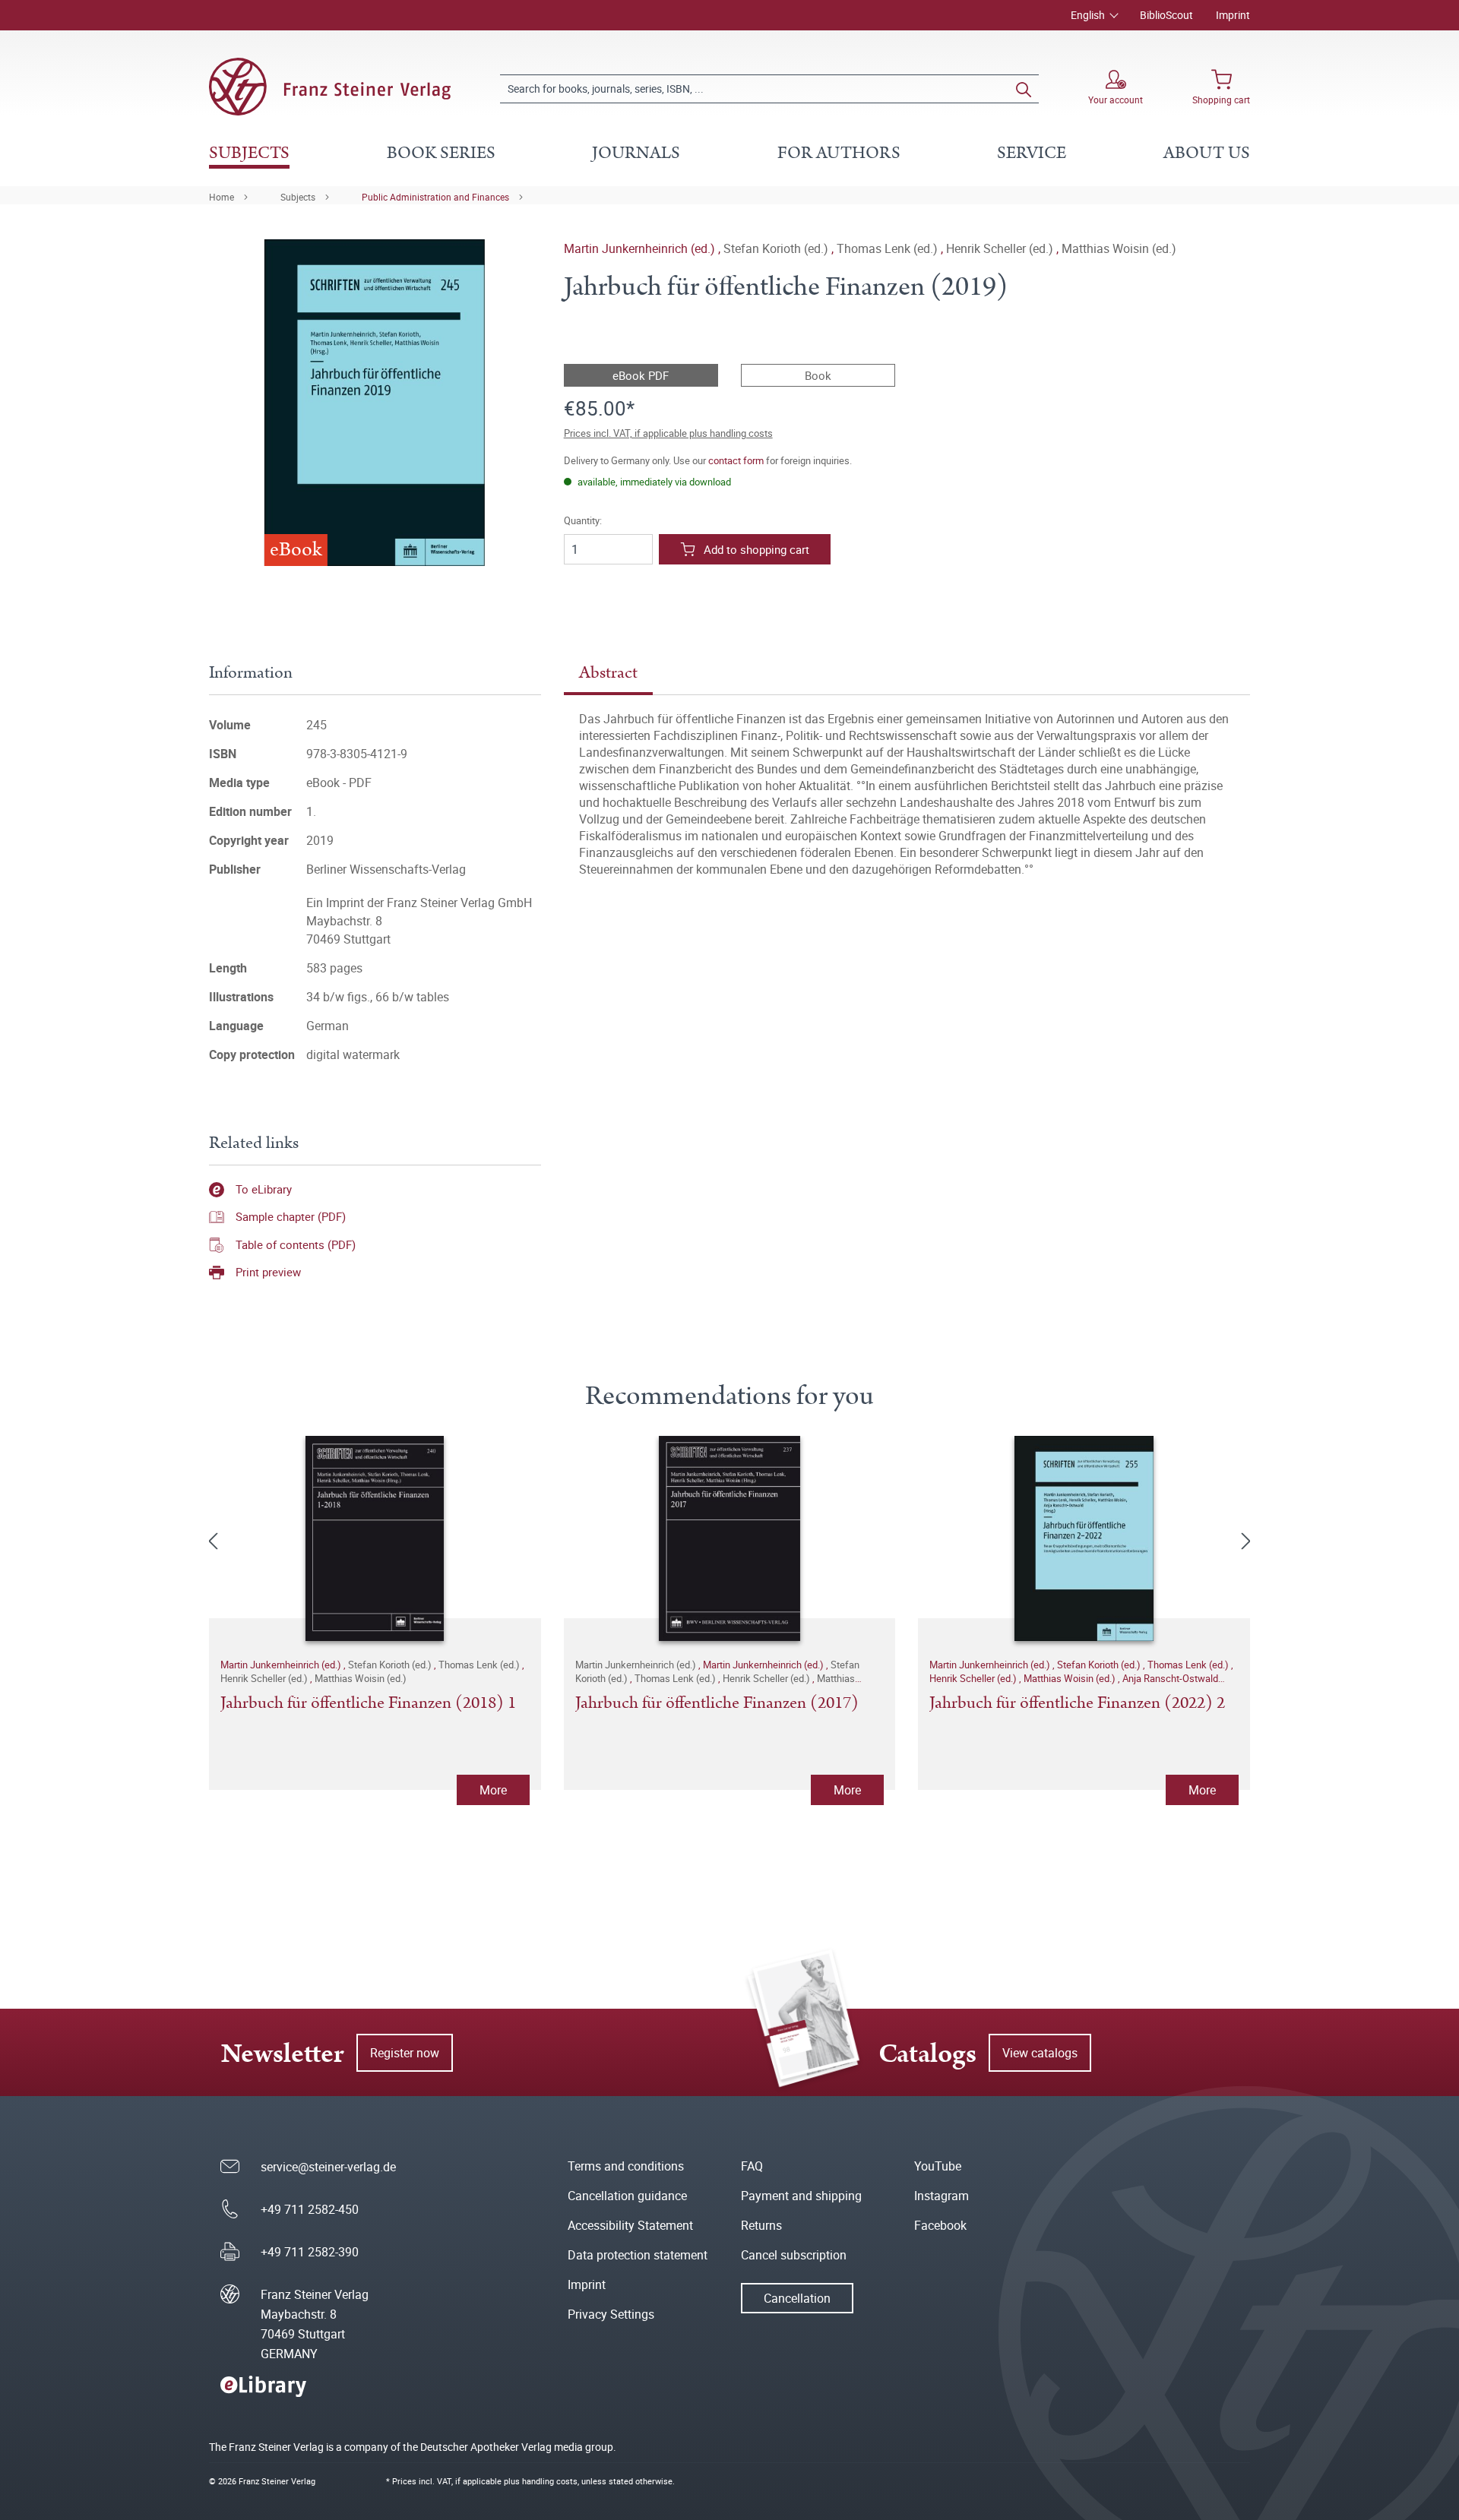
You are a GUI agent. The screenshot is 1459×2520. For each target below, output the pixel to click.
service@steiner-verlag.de (328, 2167)
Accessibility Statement (630, 2225)
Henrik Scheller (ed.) (974, 1678)
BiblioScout (1166, 15)
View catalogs (1040, 2053)
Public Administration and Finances (435, 197)
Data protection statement (638, 2255)
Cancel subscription (794, 2255)
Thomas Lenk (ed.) (1189, 1665)
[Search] (1024, 89)
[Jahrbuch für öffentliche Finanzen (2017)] (730, 1538)
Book (818, 375)
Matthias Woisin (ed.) (1071, 1678)
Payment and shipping (801, 2196)
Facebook (940, 2225)
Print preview (268, 1272)
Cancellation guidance (627, 2196)
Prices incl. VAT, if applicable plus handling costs (668, 433)
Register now (405, 2053)
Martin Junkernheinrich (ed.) (641, 248)
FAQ (752, 2166)
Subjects (298, 197)
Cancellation (797, 2298)
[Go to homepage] (330, 87)
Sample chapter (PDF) (291, 1216)
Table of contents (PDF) (296, 1244)
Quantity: (583, 521)
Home (222, 197)
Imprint (1233, 15)
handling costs (550, 2481)
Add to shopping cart (756, 549)
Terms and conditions (626, 2166)
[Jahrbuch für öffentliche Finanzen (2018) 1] (375, 1538)
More (493, 1790)
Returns (761, 2225)
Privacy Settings (611, 2314)
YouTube (938, 2166)
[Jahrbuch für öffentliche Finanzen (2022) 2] (1084, 1538)
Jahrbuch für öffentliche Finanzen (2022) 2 (1077, 1704)
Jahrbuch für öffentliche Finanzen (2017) (717, 1704)
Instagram (942, 2196)
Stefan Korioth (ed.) (1100, 1665)
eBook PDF (641, 375)
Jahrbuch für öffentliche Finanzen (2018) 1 (368, 1704)
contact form (736, 460)
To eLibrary (264, 1189)
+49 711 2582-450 (310, 2209)
